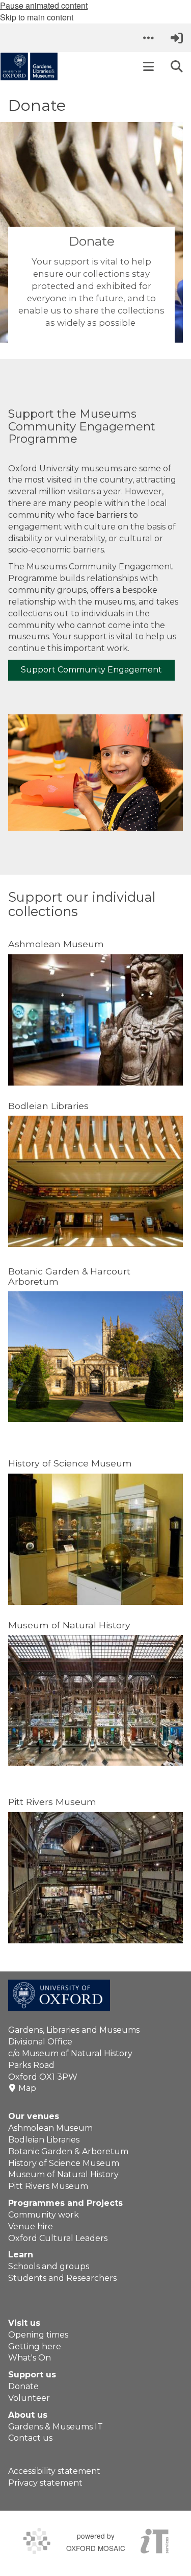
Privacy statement (45, 2483)
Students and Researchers (62, 2278)
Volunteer (29, 2398)
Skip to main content (37, 17)
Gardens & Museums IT (56, 2427)
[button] (148, 38)
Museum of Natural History (63, 2174)
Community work (44, 2215)
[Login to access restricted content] (177, 38)
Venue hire (31, 2226)
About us (28, 2415)
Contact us (30, 2438)
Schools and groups (49, 2266)
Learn (21, 2255)
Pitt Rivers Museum (48, 2186)
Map (27, 2088)
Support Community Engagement (91, 670)
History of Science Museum (64, 2163)
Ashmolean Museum (50, 2128)
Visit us (24, 2323)
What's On (30, 2358)
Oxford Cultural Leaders (58, 2238)
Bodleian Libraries (44, 2140)
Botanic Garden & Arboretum (68, 2151)
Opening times (38, 2335)
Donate (23, 2386)
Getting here (35, 2346)
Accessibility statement (54, 2471)
